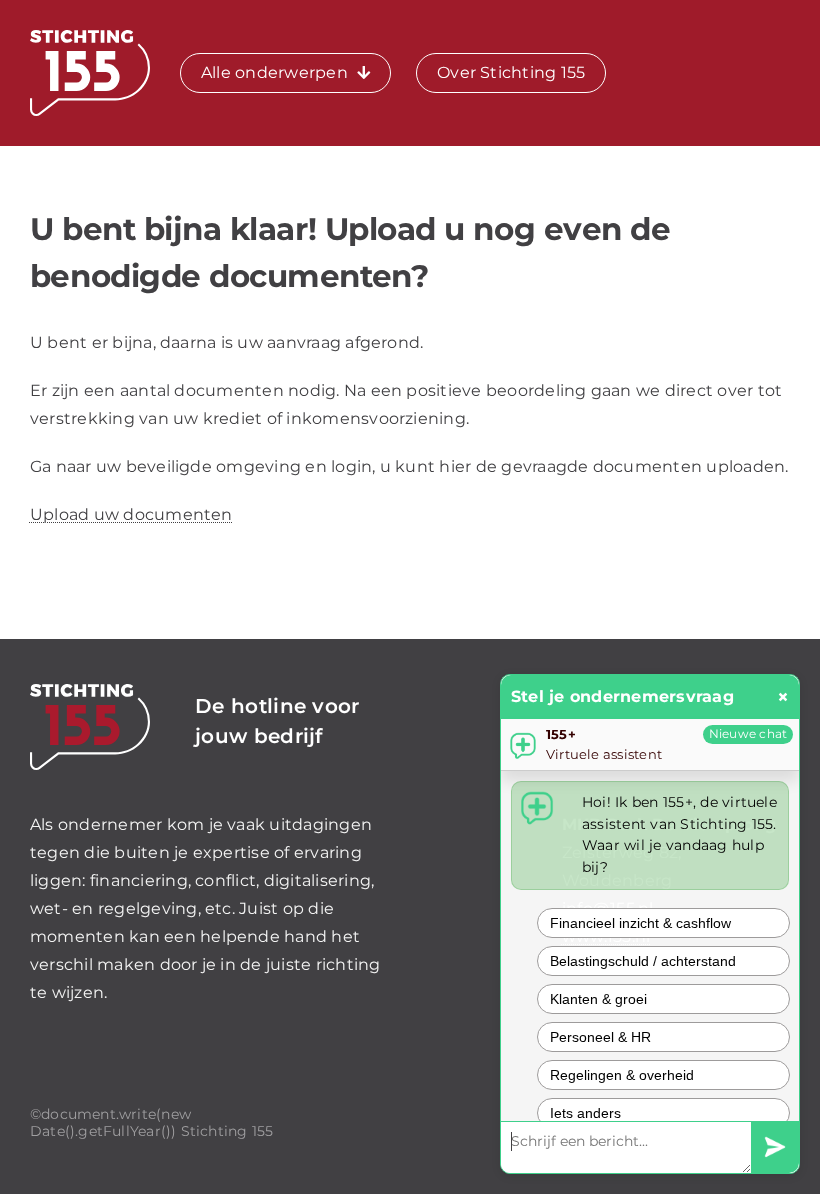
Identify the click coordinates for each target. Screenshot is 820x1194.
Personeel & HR (600, 1037)
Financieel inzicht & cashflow (640, 923)
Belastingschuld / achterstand (643, 961)
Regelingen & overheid (622, 1075)
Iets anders (585, 1113)
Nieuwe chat (748, 734)
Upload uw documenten (131, 514)
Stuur (775, 1147)
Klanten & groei (598, 999)
